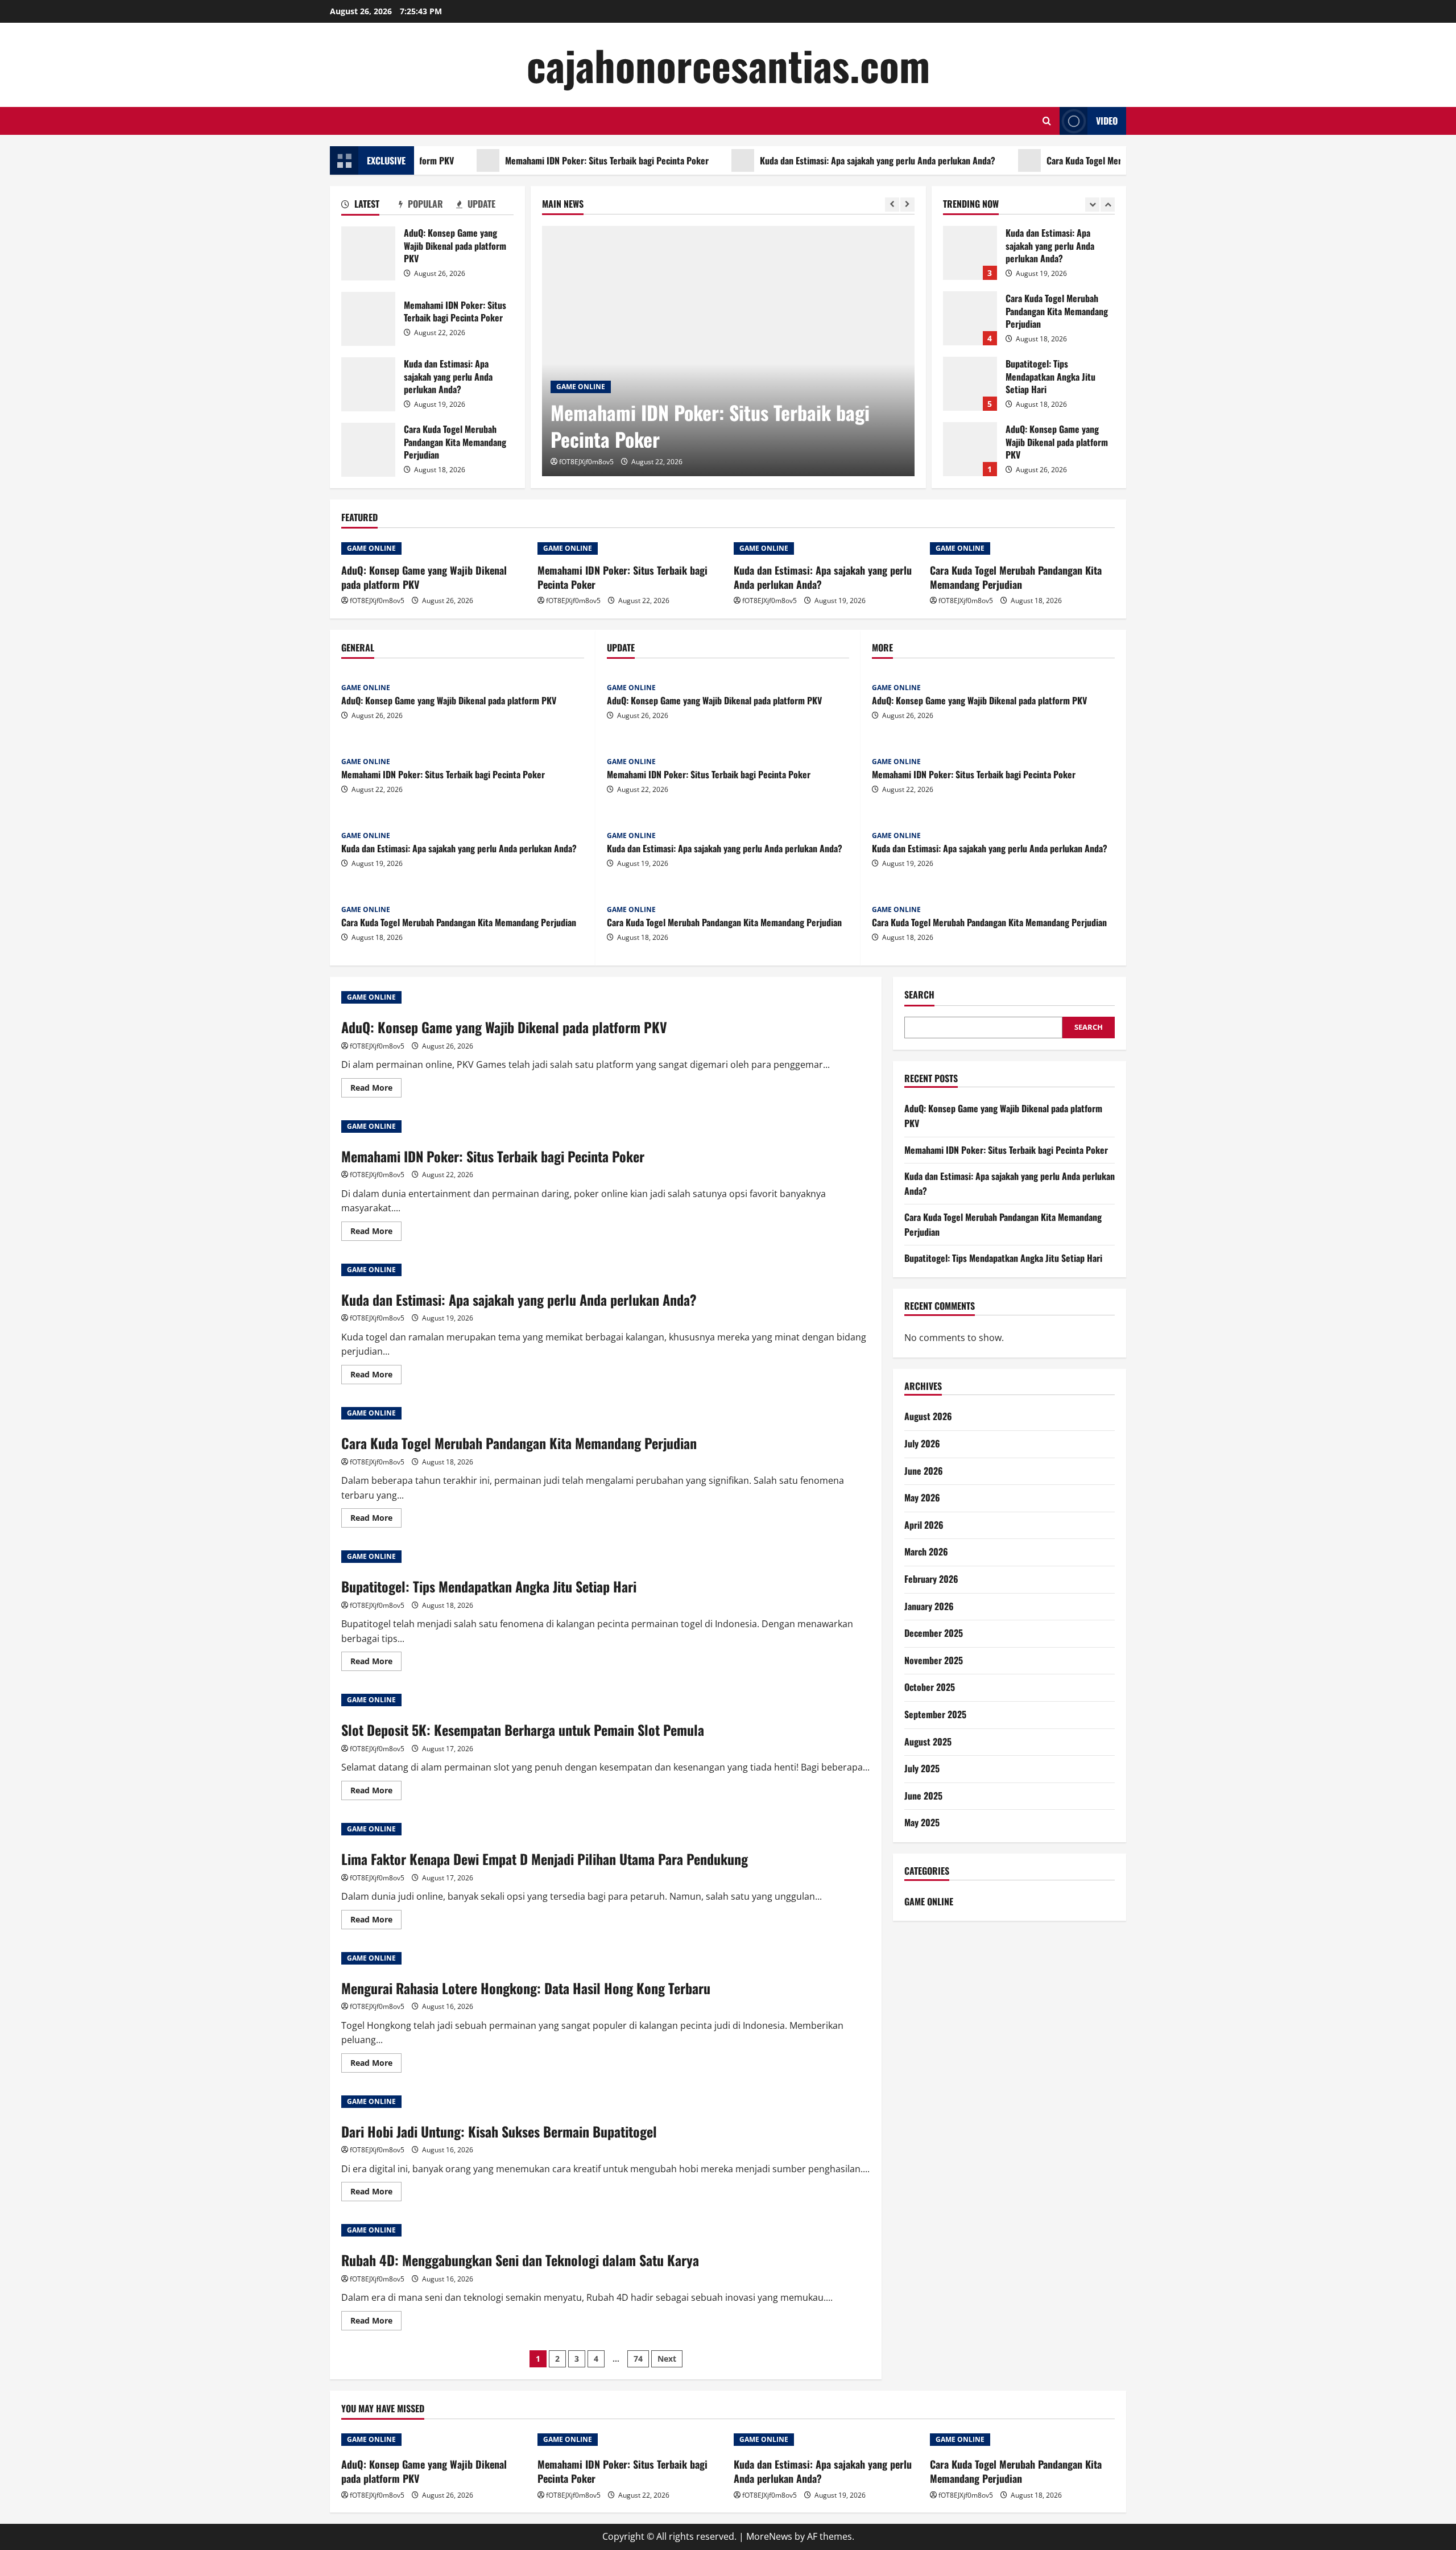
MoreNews (769, 2536)
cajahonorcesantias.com (728, 65)
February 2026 (931, 1579)
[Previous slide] (892, 205)
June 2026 (924, 1471)
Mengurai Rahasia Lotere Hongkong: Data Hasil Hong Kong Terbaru (526, 1988)
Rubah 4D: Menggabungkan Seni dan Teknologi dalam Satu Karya (520, 2260)
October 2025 (930, 1687)
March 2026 (926, 1552)
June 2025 (923, 1796)
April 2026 (924, 1525)
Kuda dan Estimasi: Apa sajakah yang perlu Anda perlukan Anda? (810, 160)
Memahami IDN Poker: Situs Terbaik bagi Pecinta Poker (540, 160)
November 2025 (934, 1660)
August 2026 (928, 1416)
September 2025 (935, 1714)
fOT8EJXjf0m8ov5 (586, 462)
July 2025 (922, 1768)
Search (919, 995)
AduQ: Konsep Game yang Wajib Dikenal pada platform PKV (368, 253)
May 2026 (922, 1497)
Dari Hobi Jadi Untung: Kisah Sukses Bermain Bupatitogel (499, 2131)
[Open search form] (1047, 121)
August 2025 (928, 1742)
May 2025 (922, 1822)
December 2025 (934, 1633)
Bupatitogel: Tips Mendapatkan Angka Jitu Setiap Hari (970, 323)
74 (638, 2359)
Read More (376, 1090)
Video (1107, 121)
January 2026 (929, 1606)
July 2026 (922, 1443)
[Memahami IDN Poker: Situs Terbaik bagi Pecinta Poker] (728, 351)
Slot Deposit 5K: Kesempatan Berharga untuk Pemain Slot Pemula (523, 1730)
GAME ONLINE (581, 387)
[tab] (370, 206)
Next (667, 2359)
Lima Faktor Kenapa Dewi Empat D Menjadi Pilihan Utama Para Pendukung (545, 1859)
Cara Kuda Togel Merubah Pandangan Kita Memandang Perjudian (1097, 160)
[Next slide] (907, 205)
